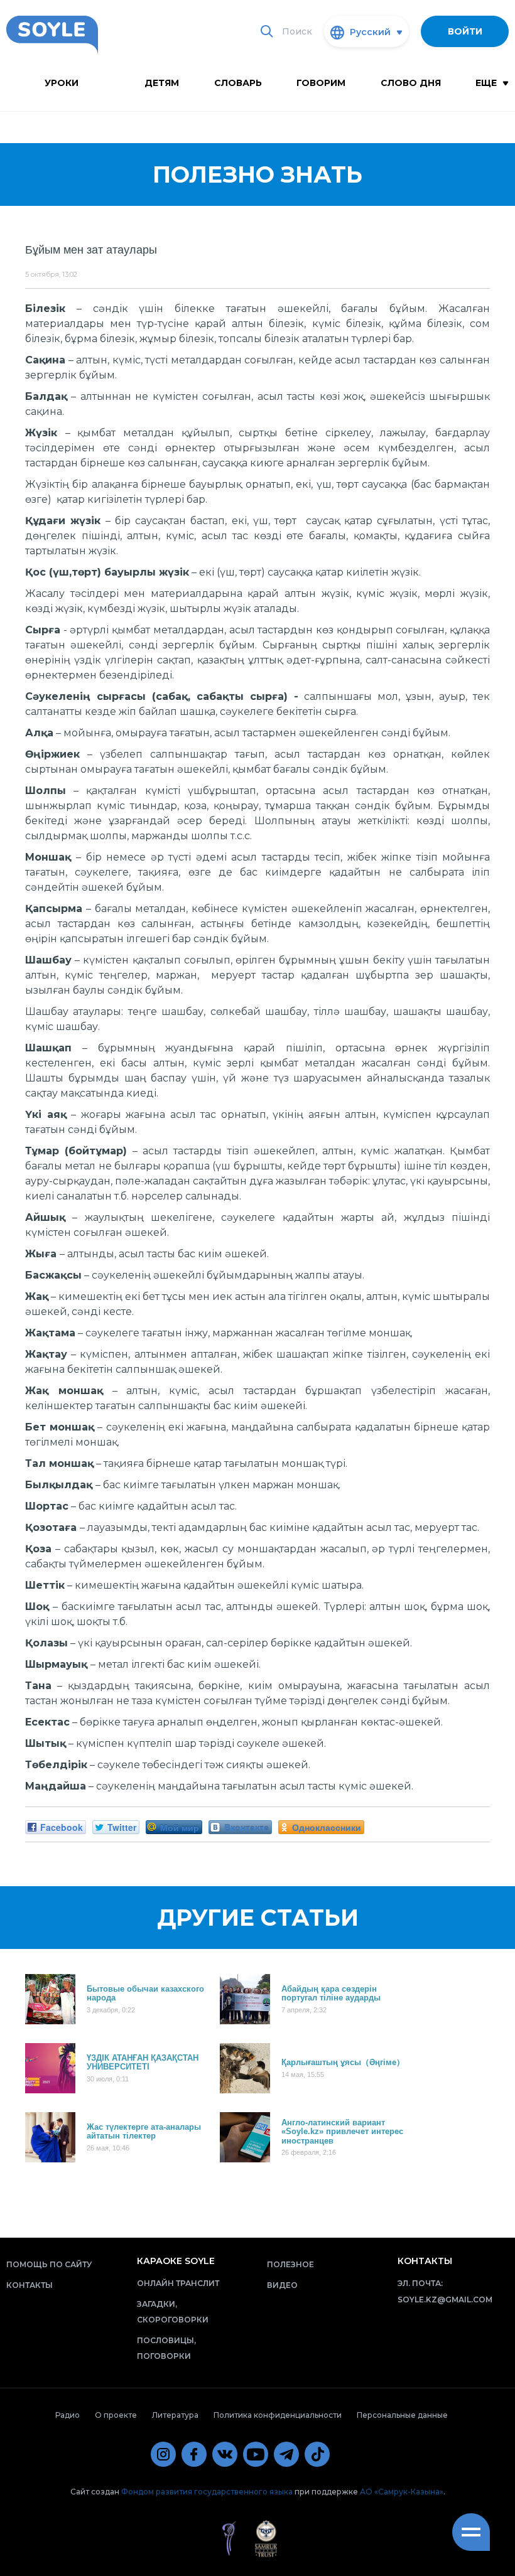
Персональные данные (402, 2415)
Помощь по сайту (49, 2264)
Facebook (62, 1827)
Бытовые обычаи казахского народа (145, 1993)
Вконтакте (247, 1827)
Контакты (30, 2285)
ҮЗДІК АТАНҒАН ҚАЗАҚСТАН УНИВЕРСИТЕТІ (143, 2062)
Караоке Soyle (176, 2261)
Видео (282, 2285)
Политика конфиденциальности (278, 2415)
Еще (487, 83)
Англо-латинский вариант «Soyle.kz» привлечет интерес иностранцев (342, 2131)
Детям (162, 83)
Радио (68, 2415)
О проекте (116, 2415)
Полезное (290, 2264)
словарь (238, 83)
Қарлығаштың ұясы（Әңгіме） (343, 2062)
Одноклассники (327, 1827)
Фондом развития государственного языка (207, 2492)
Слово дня (411, 83)
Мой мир (180, 1827)
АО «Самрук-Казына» (402, 2492)
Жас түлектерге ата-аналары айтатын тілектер (144, 2131)
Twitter (122, 1827)
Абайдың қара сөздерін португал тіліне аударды (331, 1993)
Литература (175, 2415)
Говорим (321, 83)
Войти (465, 31)
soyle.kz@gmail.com (445, 2300)
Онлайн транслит (178, 2283)
